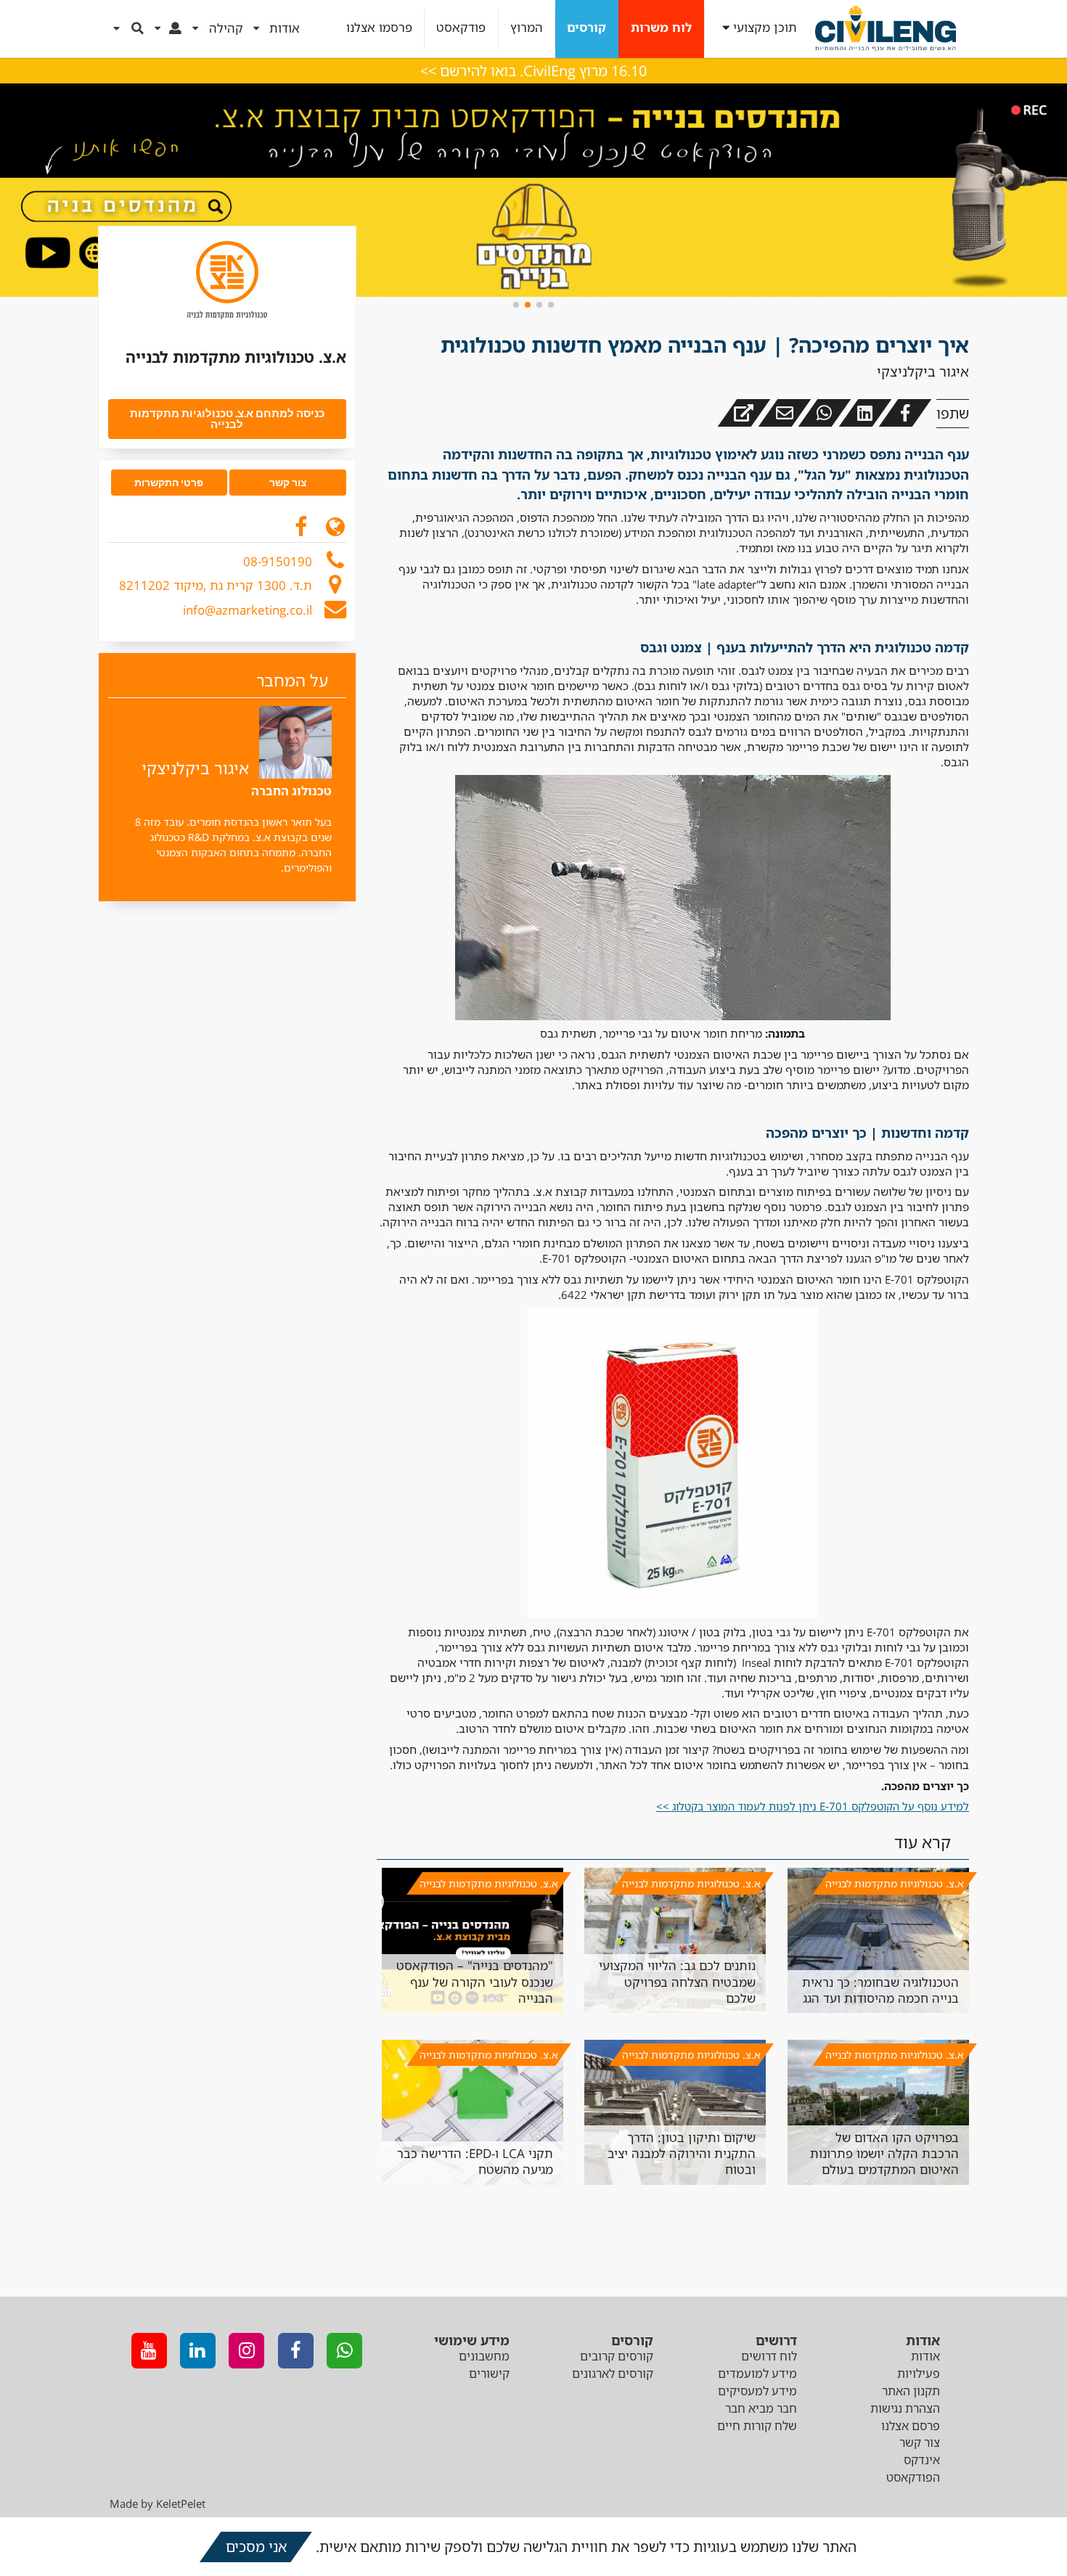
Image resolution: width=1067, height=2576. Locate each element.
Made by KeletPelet (158, 2503)
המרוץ (527, 28)
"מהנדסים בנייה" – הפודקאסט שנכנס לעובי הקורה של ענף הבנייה (475, 1982)
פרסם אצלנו (911, 2426)
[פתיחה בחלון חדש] (744, 413)
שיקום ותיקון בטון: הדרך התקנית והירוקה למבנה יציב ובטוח (682, 2154)
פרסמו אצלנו (379, 28)
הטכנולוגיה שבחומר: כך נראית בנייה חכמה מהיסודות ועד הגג (880, 1990)
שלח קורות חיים (757, 2426)
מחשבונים (484, 2356)
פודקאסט (461, 28)
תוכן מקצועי (765, 28)
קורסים (586, 28)
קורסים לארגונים (613, 2374)
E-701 (813, 1806)
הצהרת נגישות (905, 2408)
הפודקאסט (913, 2477)
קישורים (489, 2374)
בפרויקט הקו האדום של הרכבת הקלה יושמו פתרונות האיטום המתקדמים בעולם (884, 2154)
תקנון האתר (911, 2391)
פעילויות (919, 2374)
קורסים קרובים (617, 2356)
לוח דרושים (769, 2356)
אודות (925, 2356)
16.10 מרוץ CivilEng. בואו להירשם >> (533, 71)
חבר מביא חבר (761, 2408)
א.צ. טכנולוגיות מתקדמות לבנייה (895, 1883)
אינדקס (922, 2460)
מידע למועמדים (757, 2374)
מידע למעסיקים (757, 2391)
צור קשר (920, 2442)
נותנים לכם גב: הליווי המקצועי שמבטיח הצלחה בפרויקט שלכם (677, 1982)
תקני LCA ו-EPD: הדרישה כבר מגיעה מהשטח (475, 2161)
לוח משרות (661, 28)
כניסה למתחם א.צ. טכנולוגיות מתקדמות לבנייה (227, 418)
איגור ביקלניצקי (923, 372)
